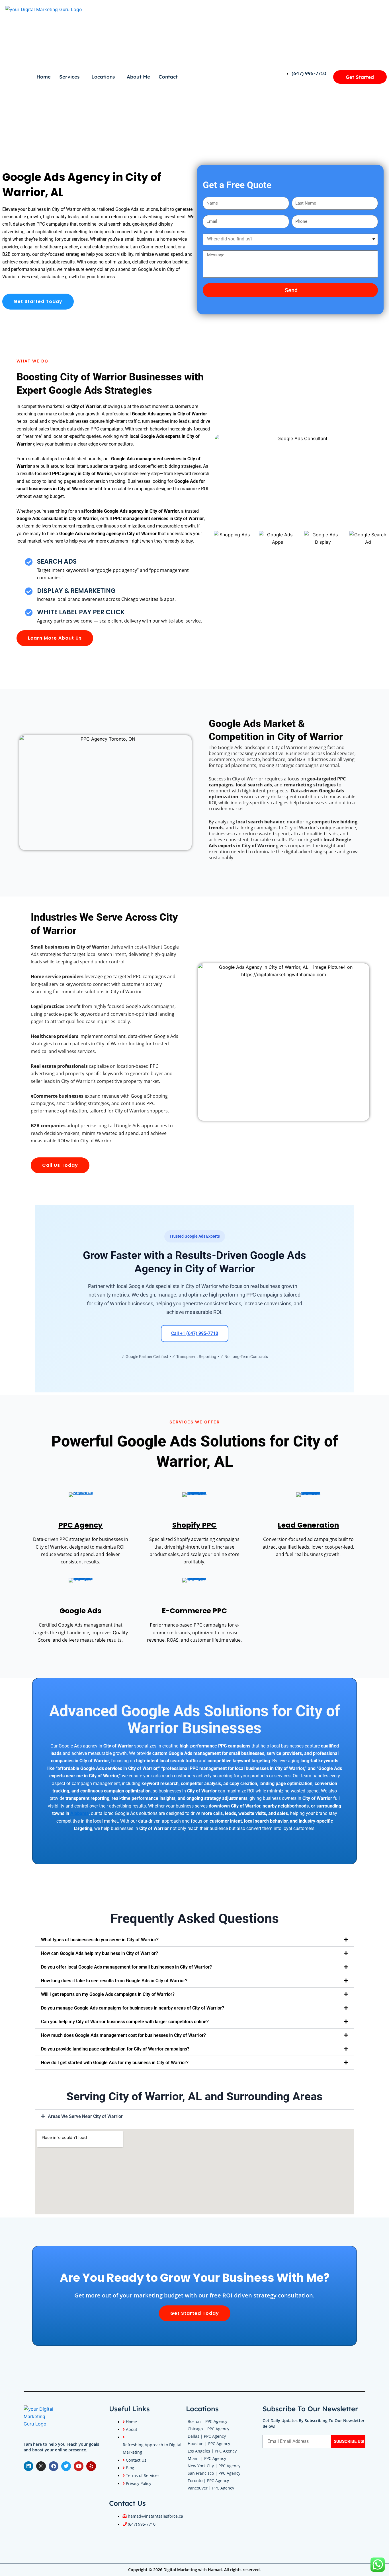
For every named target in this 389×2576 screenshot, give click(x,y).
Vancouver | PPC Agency (211, 2488)
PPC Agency (80, 1525)
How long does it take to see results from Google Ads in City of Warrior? (114, 1981)
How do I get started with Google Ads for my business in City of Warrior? (115, 2063)
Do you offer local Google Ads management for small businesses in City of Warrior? (126, 1967)
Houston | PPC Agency (209, 2444)
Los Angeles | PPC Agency (212, 2451)
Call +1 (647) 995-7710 (195, 1333)
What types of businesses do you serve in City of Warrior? (100, 1940)
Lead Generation (308, 1525)
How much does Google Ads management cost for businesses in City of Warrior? (123, 2035)
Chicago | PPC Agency (208, 2429)
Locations (103, 77)
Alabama (80, 1813)
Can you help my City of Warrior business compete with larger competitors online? (125, 2022)
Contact (168, 77)
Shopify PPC (194, 1525)
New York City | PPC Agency (214, 2466)
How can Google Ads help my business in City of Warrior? (100, 1953)
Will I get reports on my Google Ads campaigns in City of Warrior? (108, 1994)
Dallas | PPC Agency (207, 2436)
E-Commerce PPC (194, 1611)
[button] (195, 1940)
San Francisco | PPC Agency (214, 2473)
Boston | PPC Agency (207, 2421)
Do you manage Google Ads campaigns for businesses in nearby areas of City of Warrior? (133, 2008)
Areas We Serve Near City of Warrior (85, 2116)
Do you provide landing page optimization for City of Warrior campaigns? (115, 2049)
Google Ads (80, 1611)
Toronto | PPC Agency (208, 2481)
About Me (138, 77)
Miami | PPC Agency (207, 2458)
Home (44, 77)
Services (69, 77)
